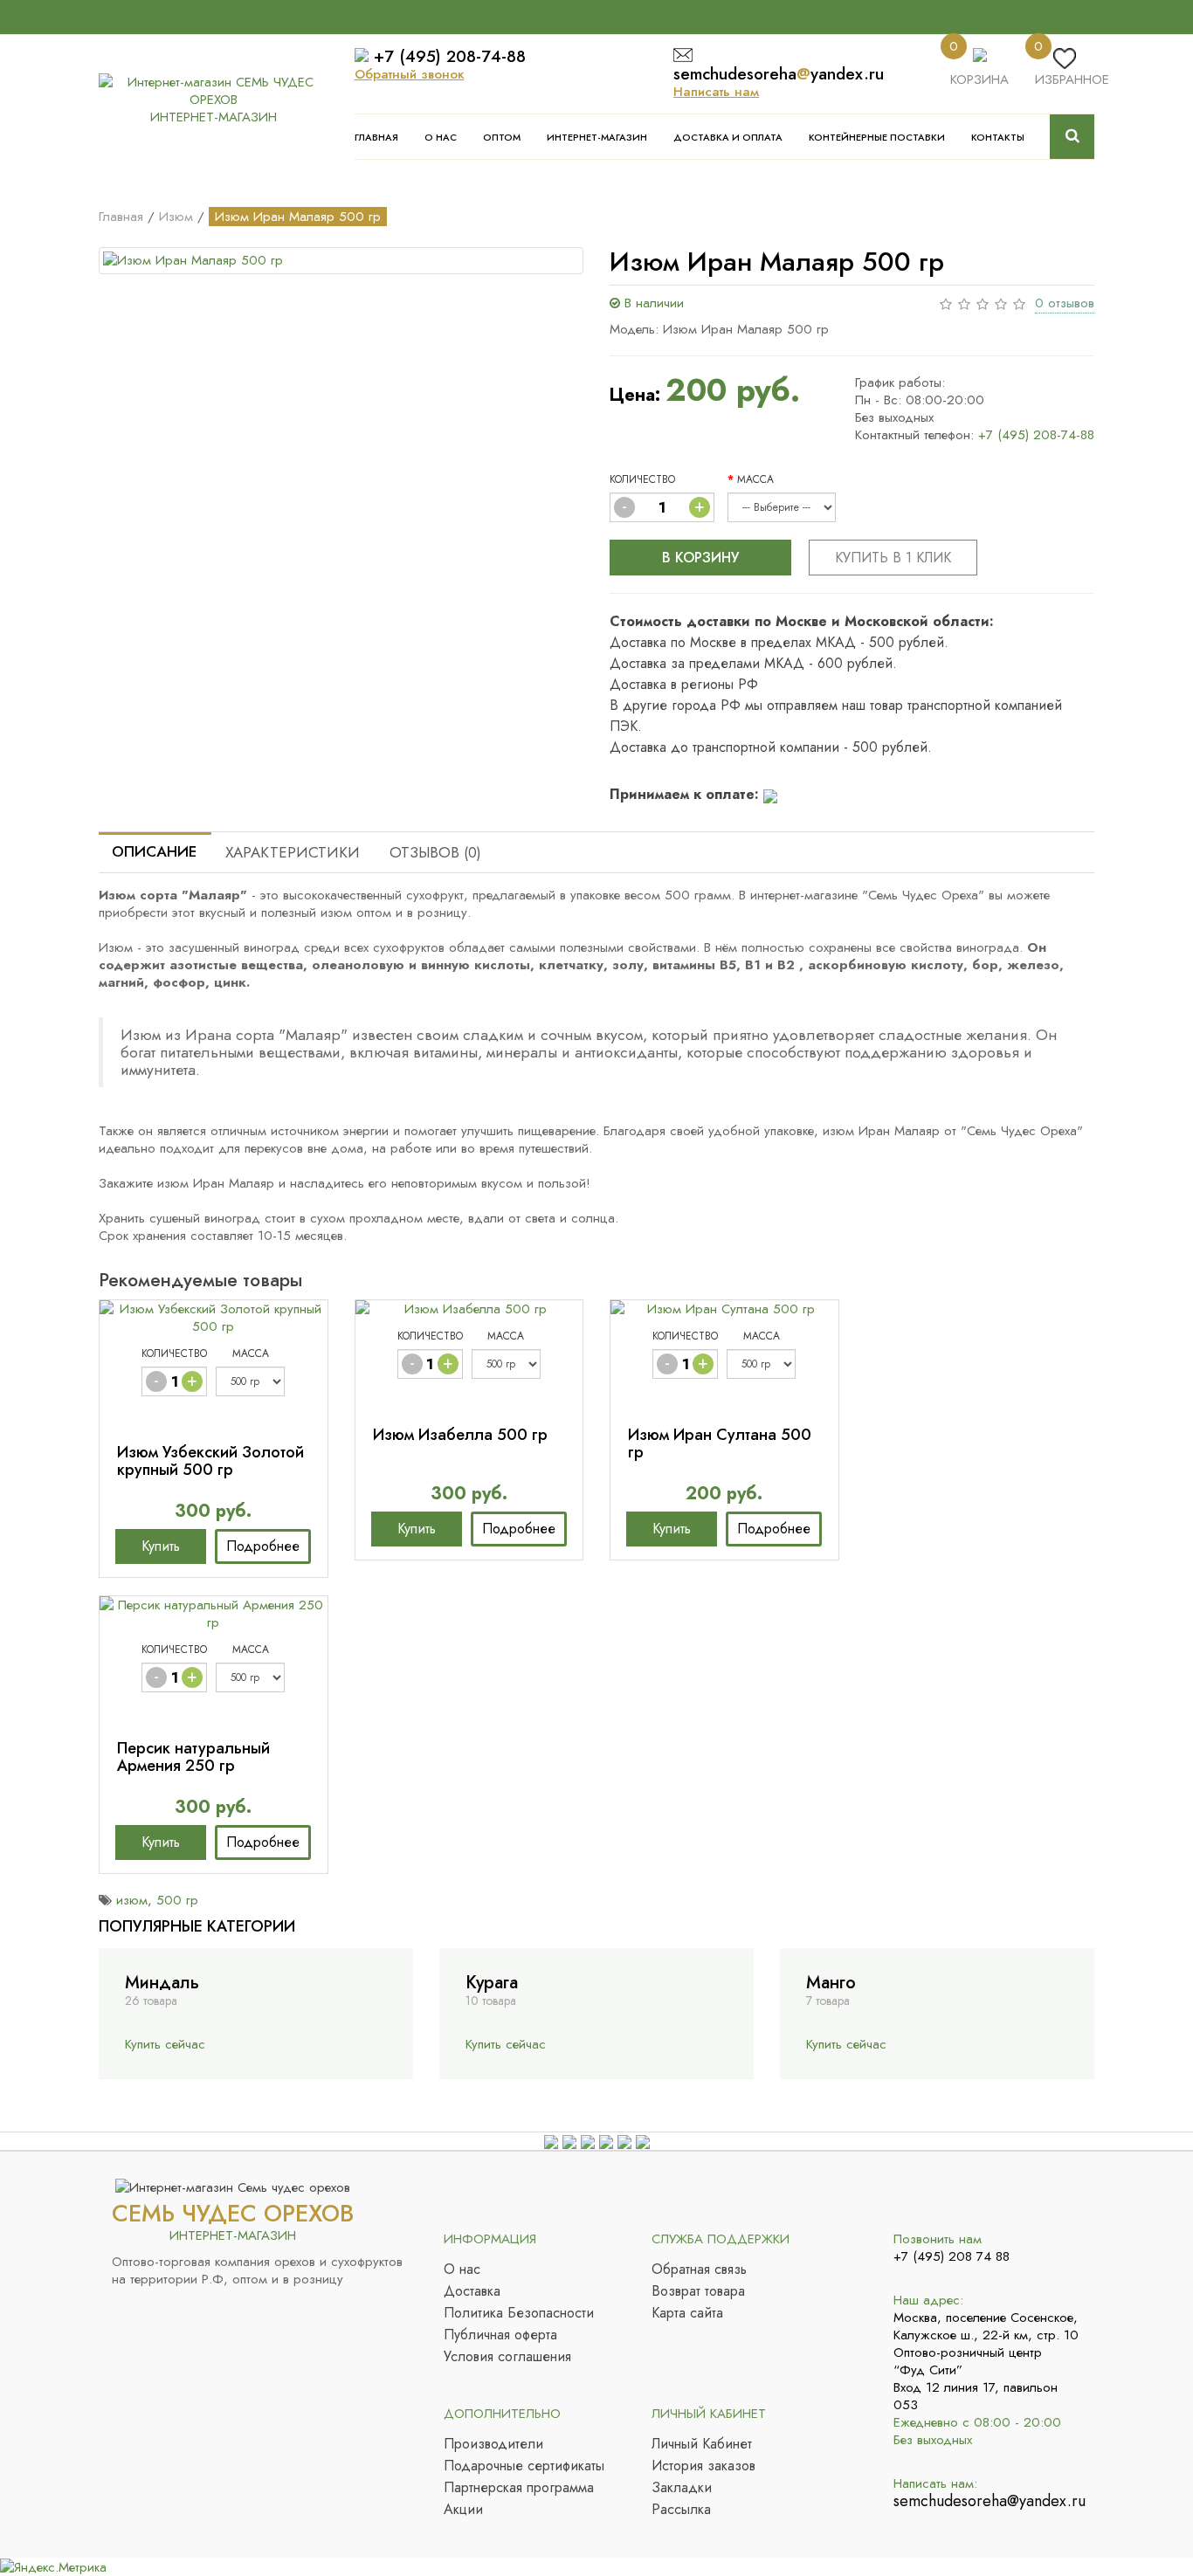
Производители (493, 2444)
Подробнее (263, 1546)
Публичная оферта (500, 2335)
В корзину (700, 558)
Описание (154, 851)
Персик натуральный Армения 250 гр (193, 1757)
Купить (161, 1546)
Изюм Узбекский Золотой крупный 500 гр (210, 1461)
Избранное (1072, 79)
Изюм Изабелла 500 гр (460, 1435)
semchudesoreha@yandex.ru (987, 2501)
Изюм (176, 217)
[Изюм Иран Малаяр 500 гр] (341, 261)
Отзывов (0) (435, 852)
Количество (642, 479)
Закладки (682, 2488)
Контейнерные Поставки (877, 137)
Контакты (998, 137)
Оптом (502, 137)
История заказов (703, 2466)
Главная (376, 137)
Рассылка (681, 2510)
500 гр (177, 1900)
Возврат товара (698, 2291)
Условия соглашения (507, 2357)
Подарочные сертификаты (524, 2466)
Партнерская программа (519, 2488)
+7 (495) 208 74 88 (952, 2256)
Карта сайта (687, 2313)
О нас (441, 137)
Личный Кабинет (702, 2444)
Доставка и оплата (728, 137)
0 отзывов (1065, 303)
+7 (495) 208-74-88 (450, 56)
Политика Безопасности (519, 2313)
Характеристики (293, 852)
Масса (755, 479)
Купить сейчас (165, 2044)
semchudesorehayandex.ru (779, 74)
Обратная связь (699, 2269)
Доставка (472, 2291)
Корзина (979, 79)
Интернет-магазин (597, 137)
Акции (463, 2510)
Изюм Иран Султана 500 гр (720, 1443)
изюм (132, 1900)
